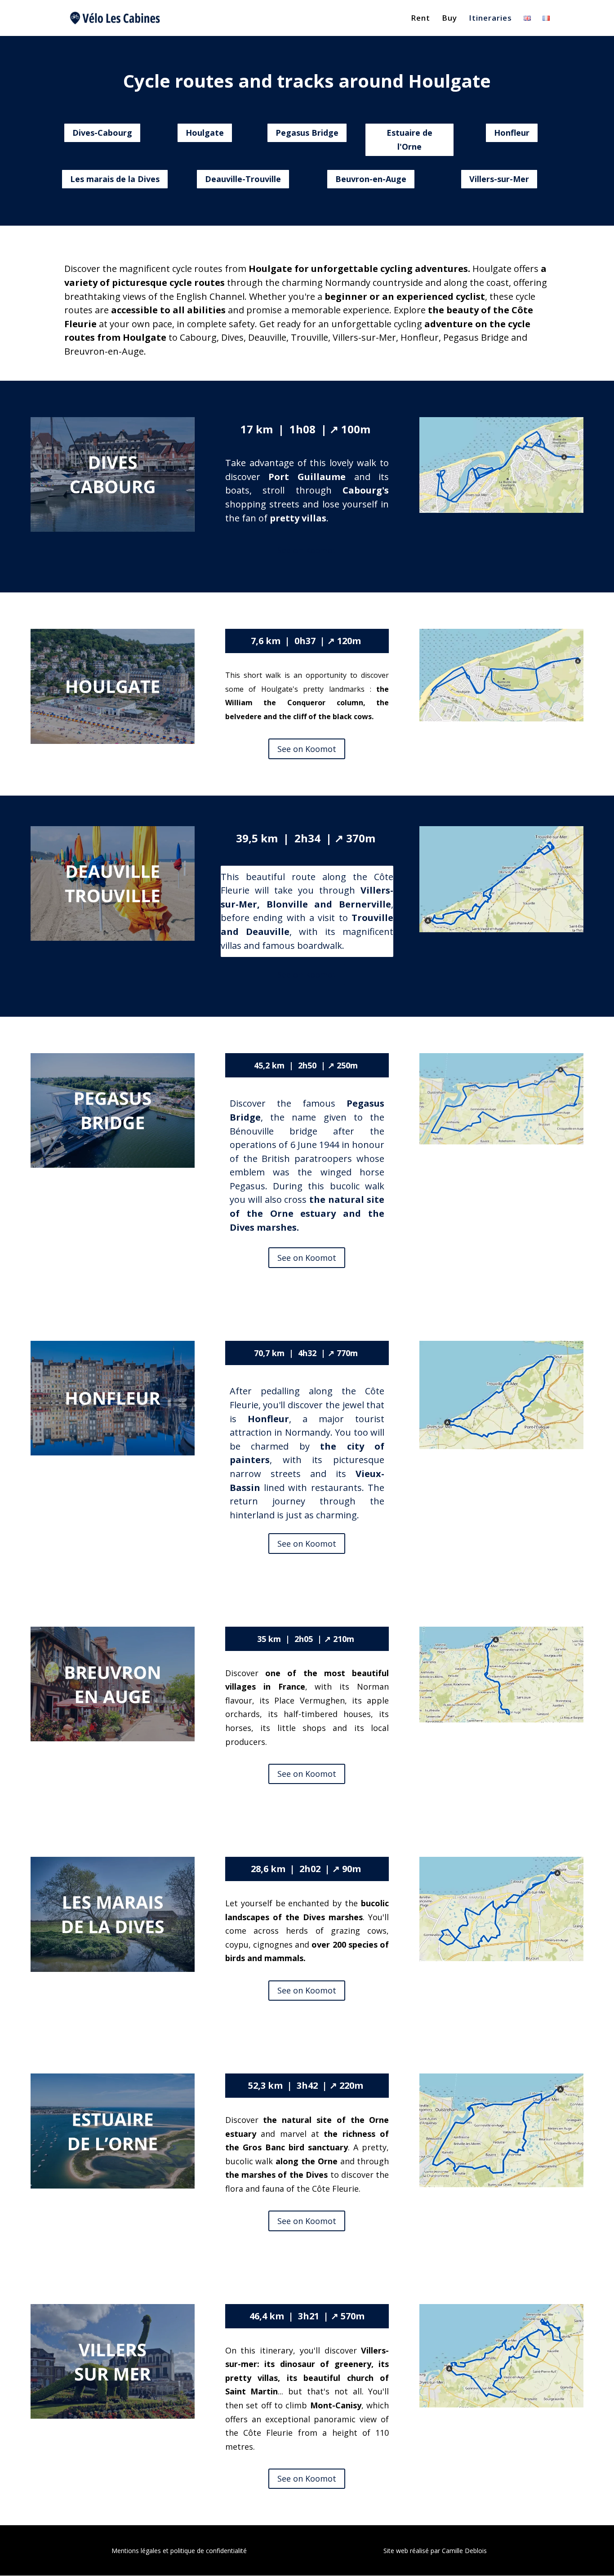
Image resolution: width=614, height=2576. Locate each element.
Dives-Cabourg (102, 133)
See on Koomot (307, 550)
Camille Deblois (464, 2551)
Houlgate (205, 133)
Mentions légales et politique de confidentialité (179, 2551)
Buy (449, 19)
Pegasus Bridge (307, 133)
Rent (420, 19)
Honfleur (512, 133)
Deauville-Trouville (243, 179)
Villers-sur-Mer (499, 179)
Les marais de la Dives (115, 179)
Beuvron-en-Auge (371, 179)
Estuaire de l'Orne (409, 140)
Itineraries (490, 19)
